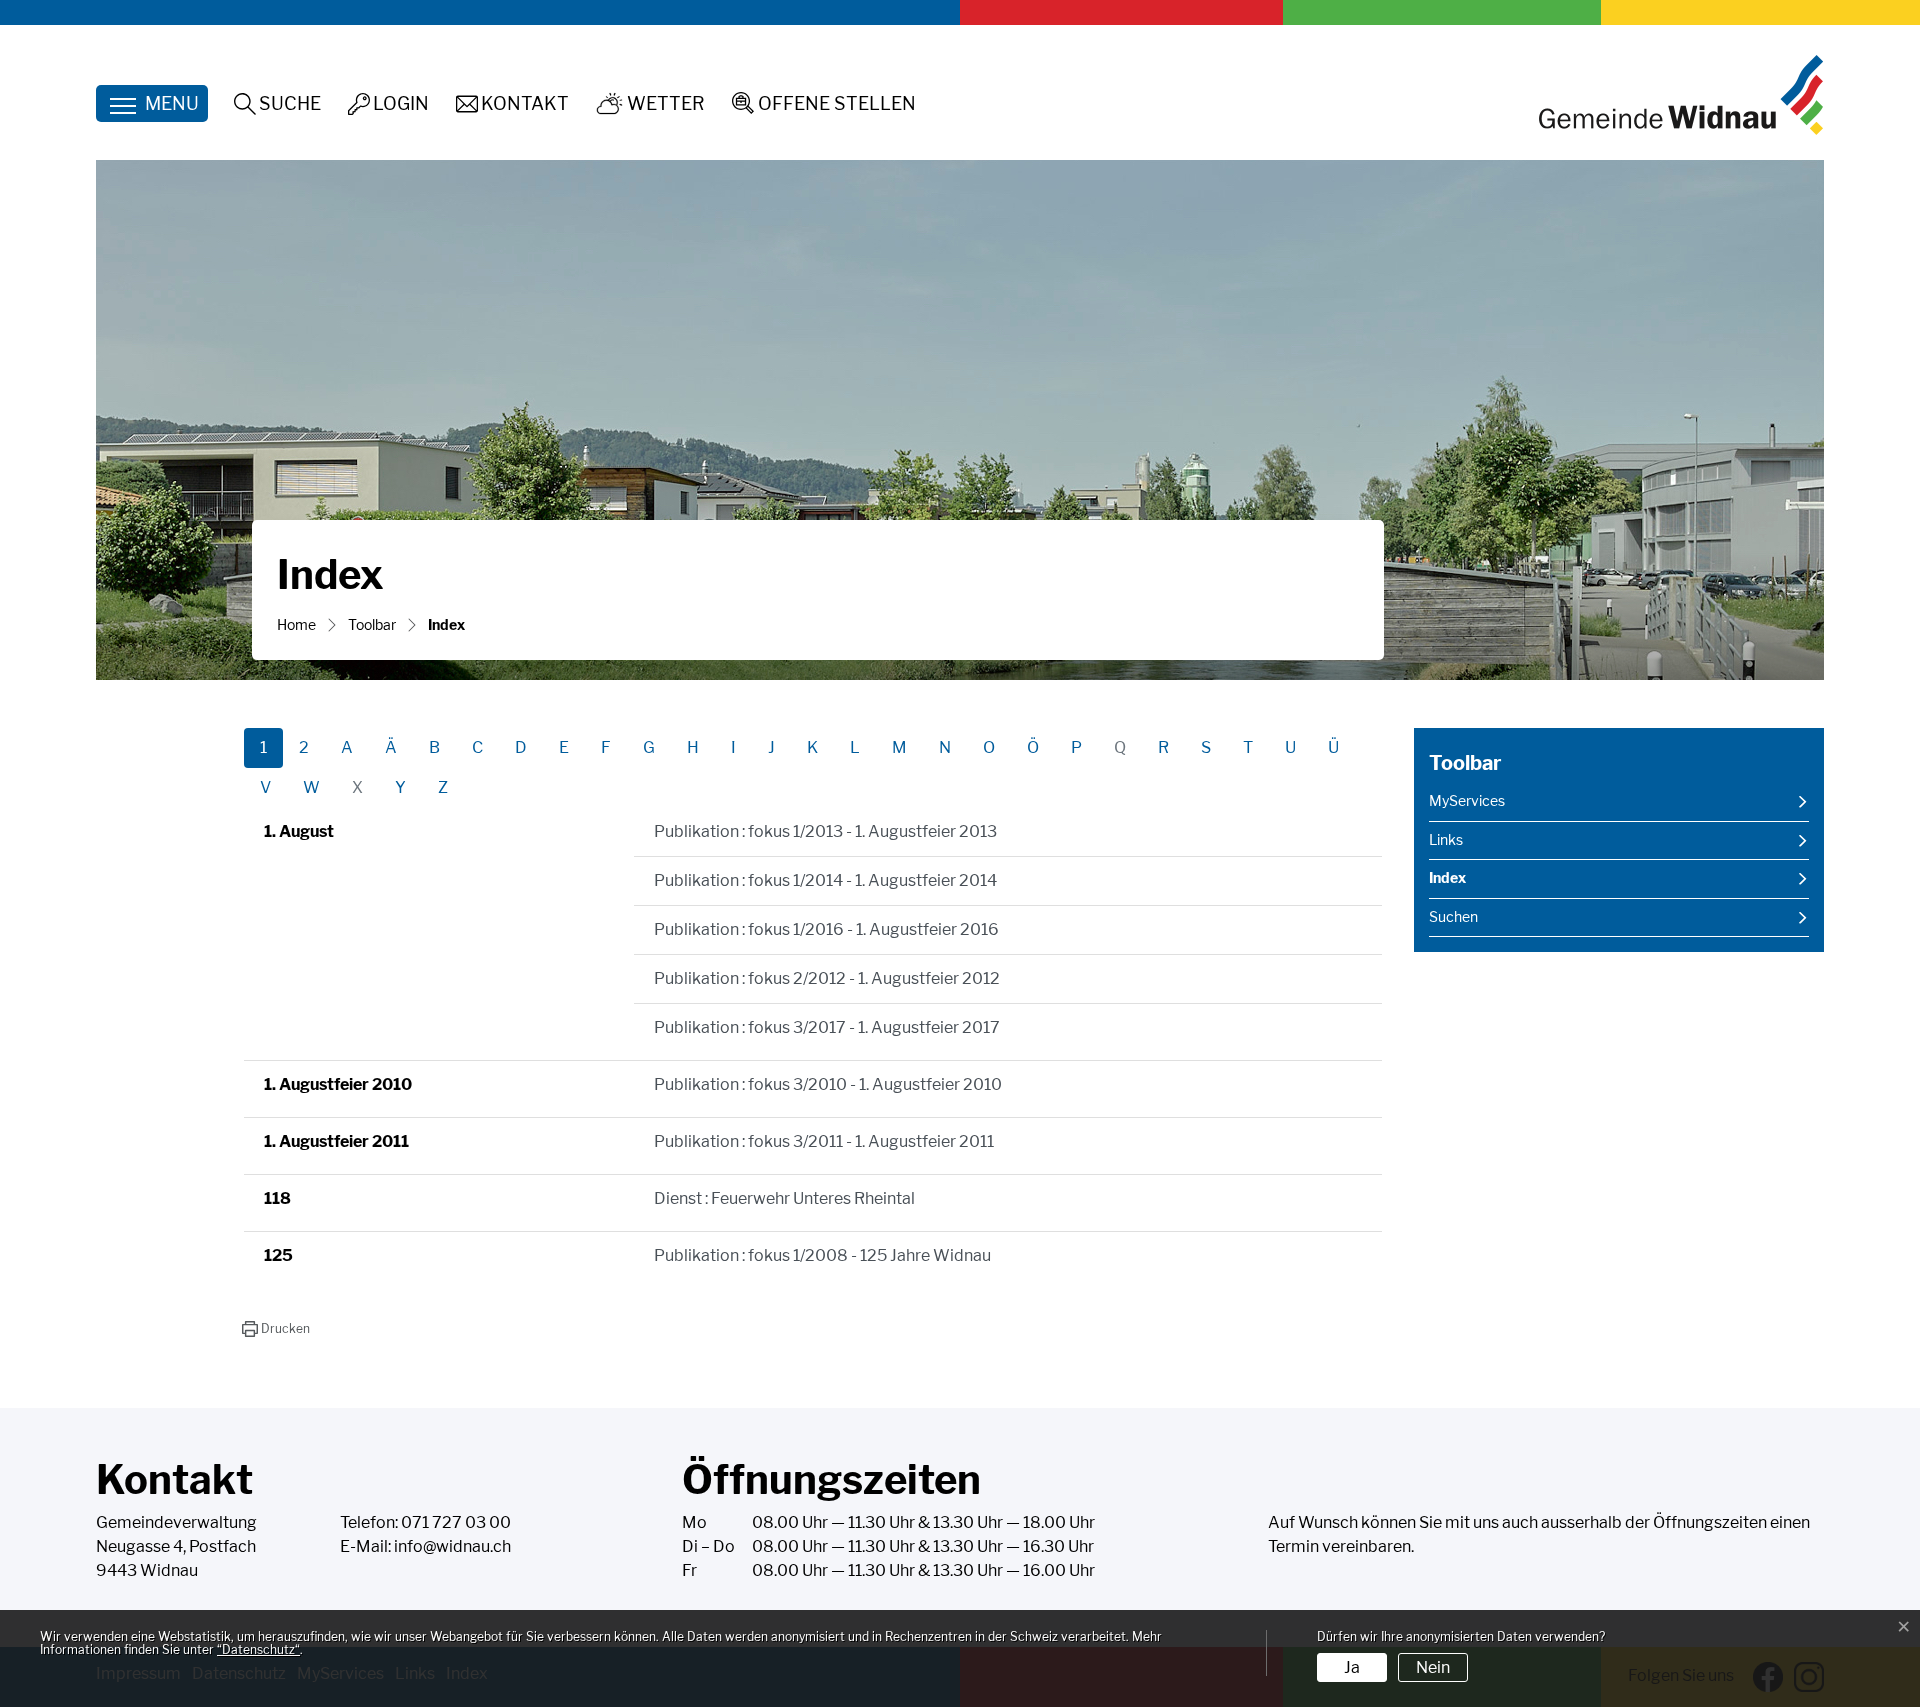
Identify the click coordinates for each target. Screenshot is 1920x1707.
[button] (275, 1329)
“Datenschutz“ (258, 1649)
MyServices (1467, 801)
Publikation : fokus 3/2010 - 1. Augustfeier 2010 (828, 1084)
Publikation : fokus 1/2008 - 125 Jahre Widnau (822, 1255)
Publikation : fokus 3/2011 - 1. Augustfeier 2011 (824, 1141)
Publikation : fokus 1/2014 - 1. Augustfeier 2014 (825, 880)
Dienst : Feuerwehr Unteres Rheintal (784, 1198)
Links (1446, 840)
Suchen (1453, 917)
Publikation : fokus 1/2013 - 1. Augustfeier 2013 (825, 831)
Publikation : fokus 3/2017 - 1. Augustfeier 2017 (827, 1027)
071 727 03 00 (456, 1522)
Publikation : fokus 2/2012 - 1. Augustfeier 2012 (827, 978)
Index (1479, 883)
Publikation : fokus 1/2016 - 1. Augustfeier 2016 (826, 929)
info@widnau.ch (452, 1546)
